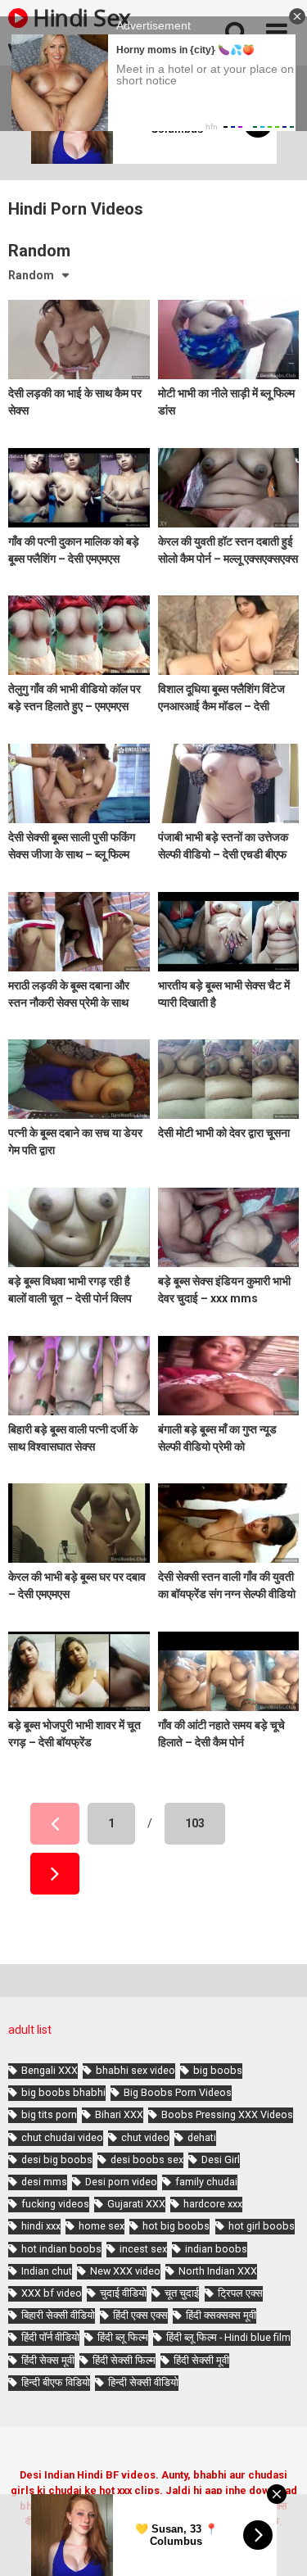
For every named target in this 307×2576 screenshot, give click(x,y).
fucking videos (55, 2204)
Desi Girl (221, 2159)
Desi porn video (121, 2182)
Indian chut (47, 2271)
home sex (102, 2226)
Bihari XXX (119, 2114)
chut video (145, 2137)
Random (31, 275)
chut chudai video (62, 2137)
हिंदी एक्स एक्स (140, 2315)
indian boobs (216, 2249)
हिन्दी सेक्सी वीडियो (143, 2382)
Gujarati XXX (136, 2204)
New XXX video (125, 2271)
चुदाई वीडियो (123, 2293)
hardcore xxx (213, 2204)
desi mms (44, 2182)
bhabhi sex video (135, 2070)
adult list (30, 2030)
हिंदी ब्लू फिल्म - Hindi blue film (228, 2337)
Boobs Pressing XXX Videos (227, 2114)
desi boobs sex (147, 2159)
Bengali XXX (50, 2070)
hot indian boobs (61, 2249)
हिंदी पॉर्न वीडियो (50, 2337)
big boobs (218, 2070)
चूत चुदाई (182, 2293)
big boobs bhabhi (63, 2092)
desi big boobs (57, 2159)
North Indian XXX (218, 2271)
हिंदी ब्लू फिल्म (123, 2337)
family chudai (206, 2182)
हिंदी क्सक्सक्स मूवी (221, 2315)
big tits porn (49, 2114)
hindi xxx (41, 2226)
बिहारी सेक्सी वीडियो (58, 2315)
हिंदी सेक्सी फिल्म (124, 2360)
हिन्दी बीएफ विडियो (56, 2382)
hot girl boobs (262, 2226)
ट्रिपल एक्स (240, 2293)
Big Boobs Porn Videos (178, 2092)
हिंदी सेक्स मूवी (48, 2360)
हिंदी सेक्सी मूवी (201, 2360)
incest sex (143, 2249)
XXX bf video (52, 2293)
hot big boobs (176, 2226)
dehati (202, 2137)
